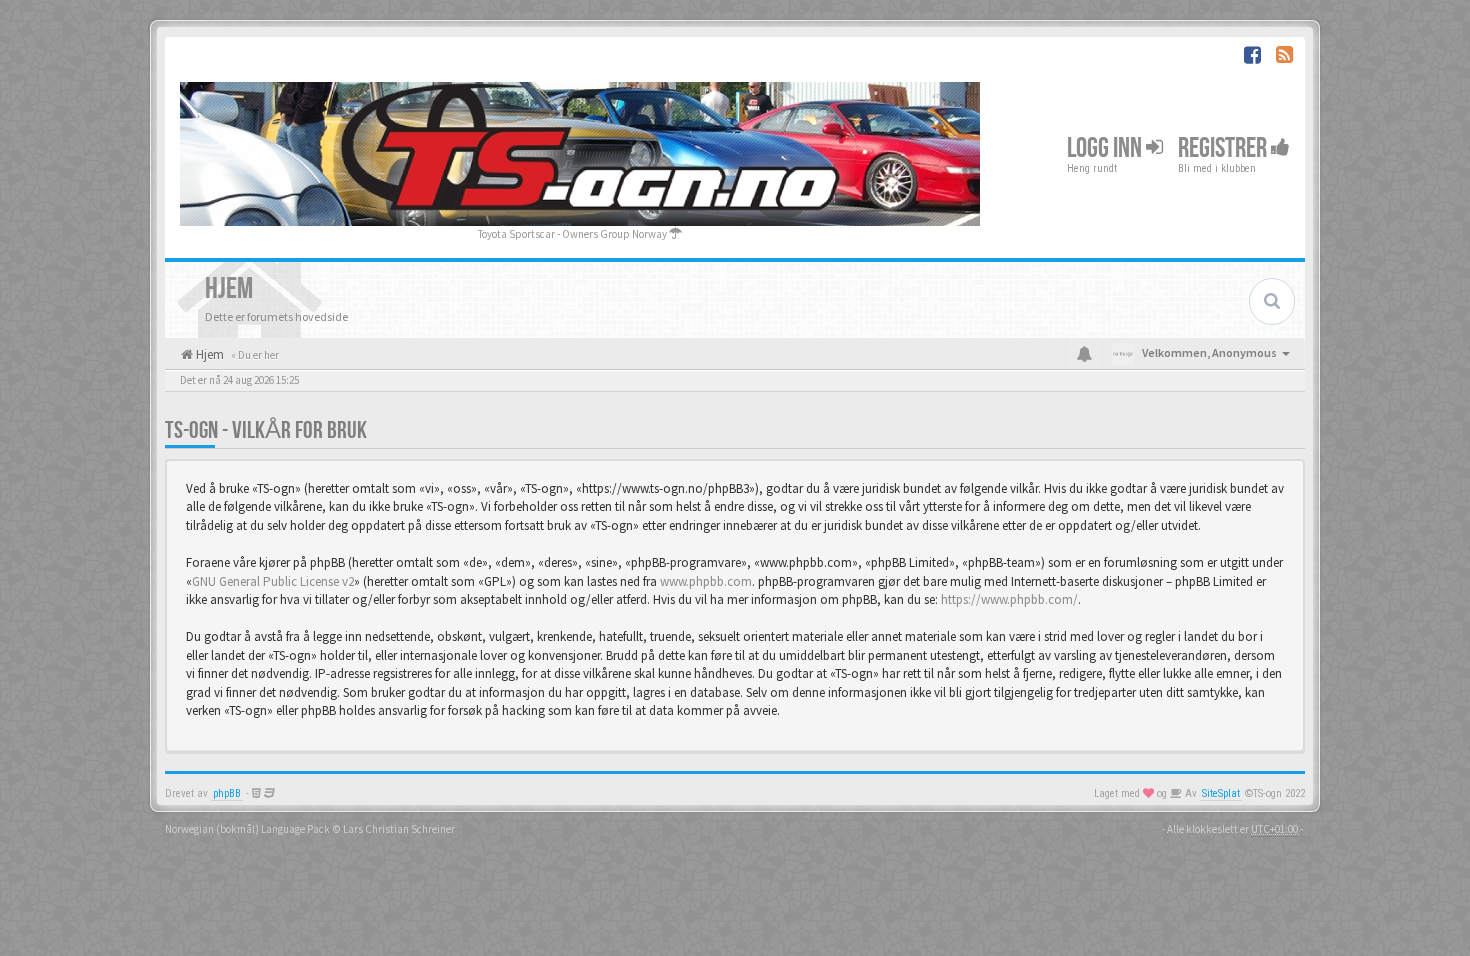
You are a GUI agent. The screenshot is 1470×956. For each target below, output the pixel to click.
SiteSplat (1221, 793)
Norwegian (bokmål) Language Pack (247, 829)
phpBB (227, 793)
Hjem (208, 354)
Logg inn (1106, 148)
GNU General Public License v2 (273, 581)
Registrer (1224, 148)
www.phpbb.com (706, 581)
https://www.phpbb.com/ (1009, 599)
